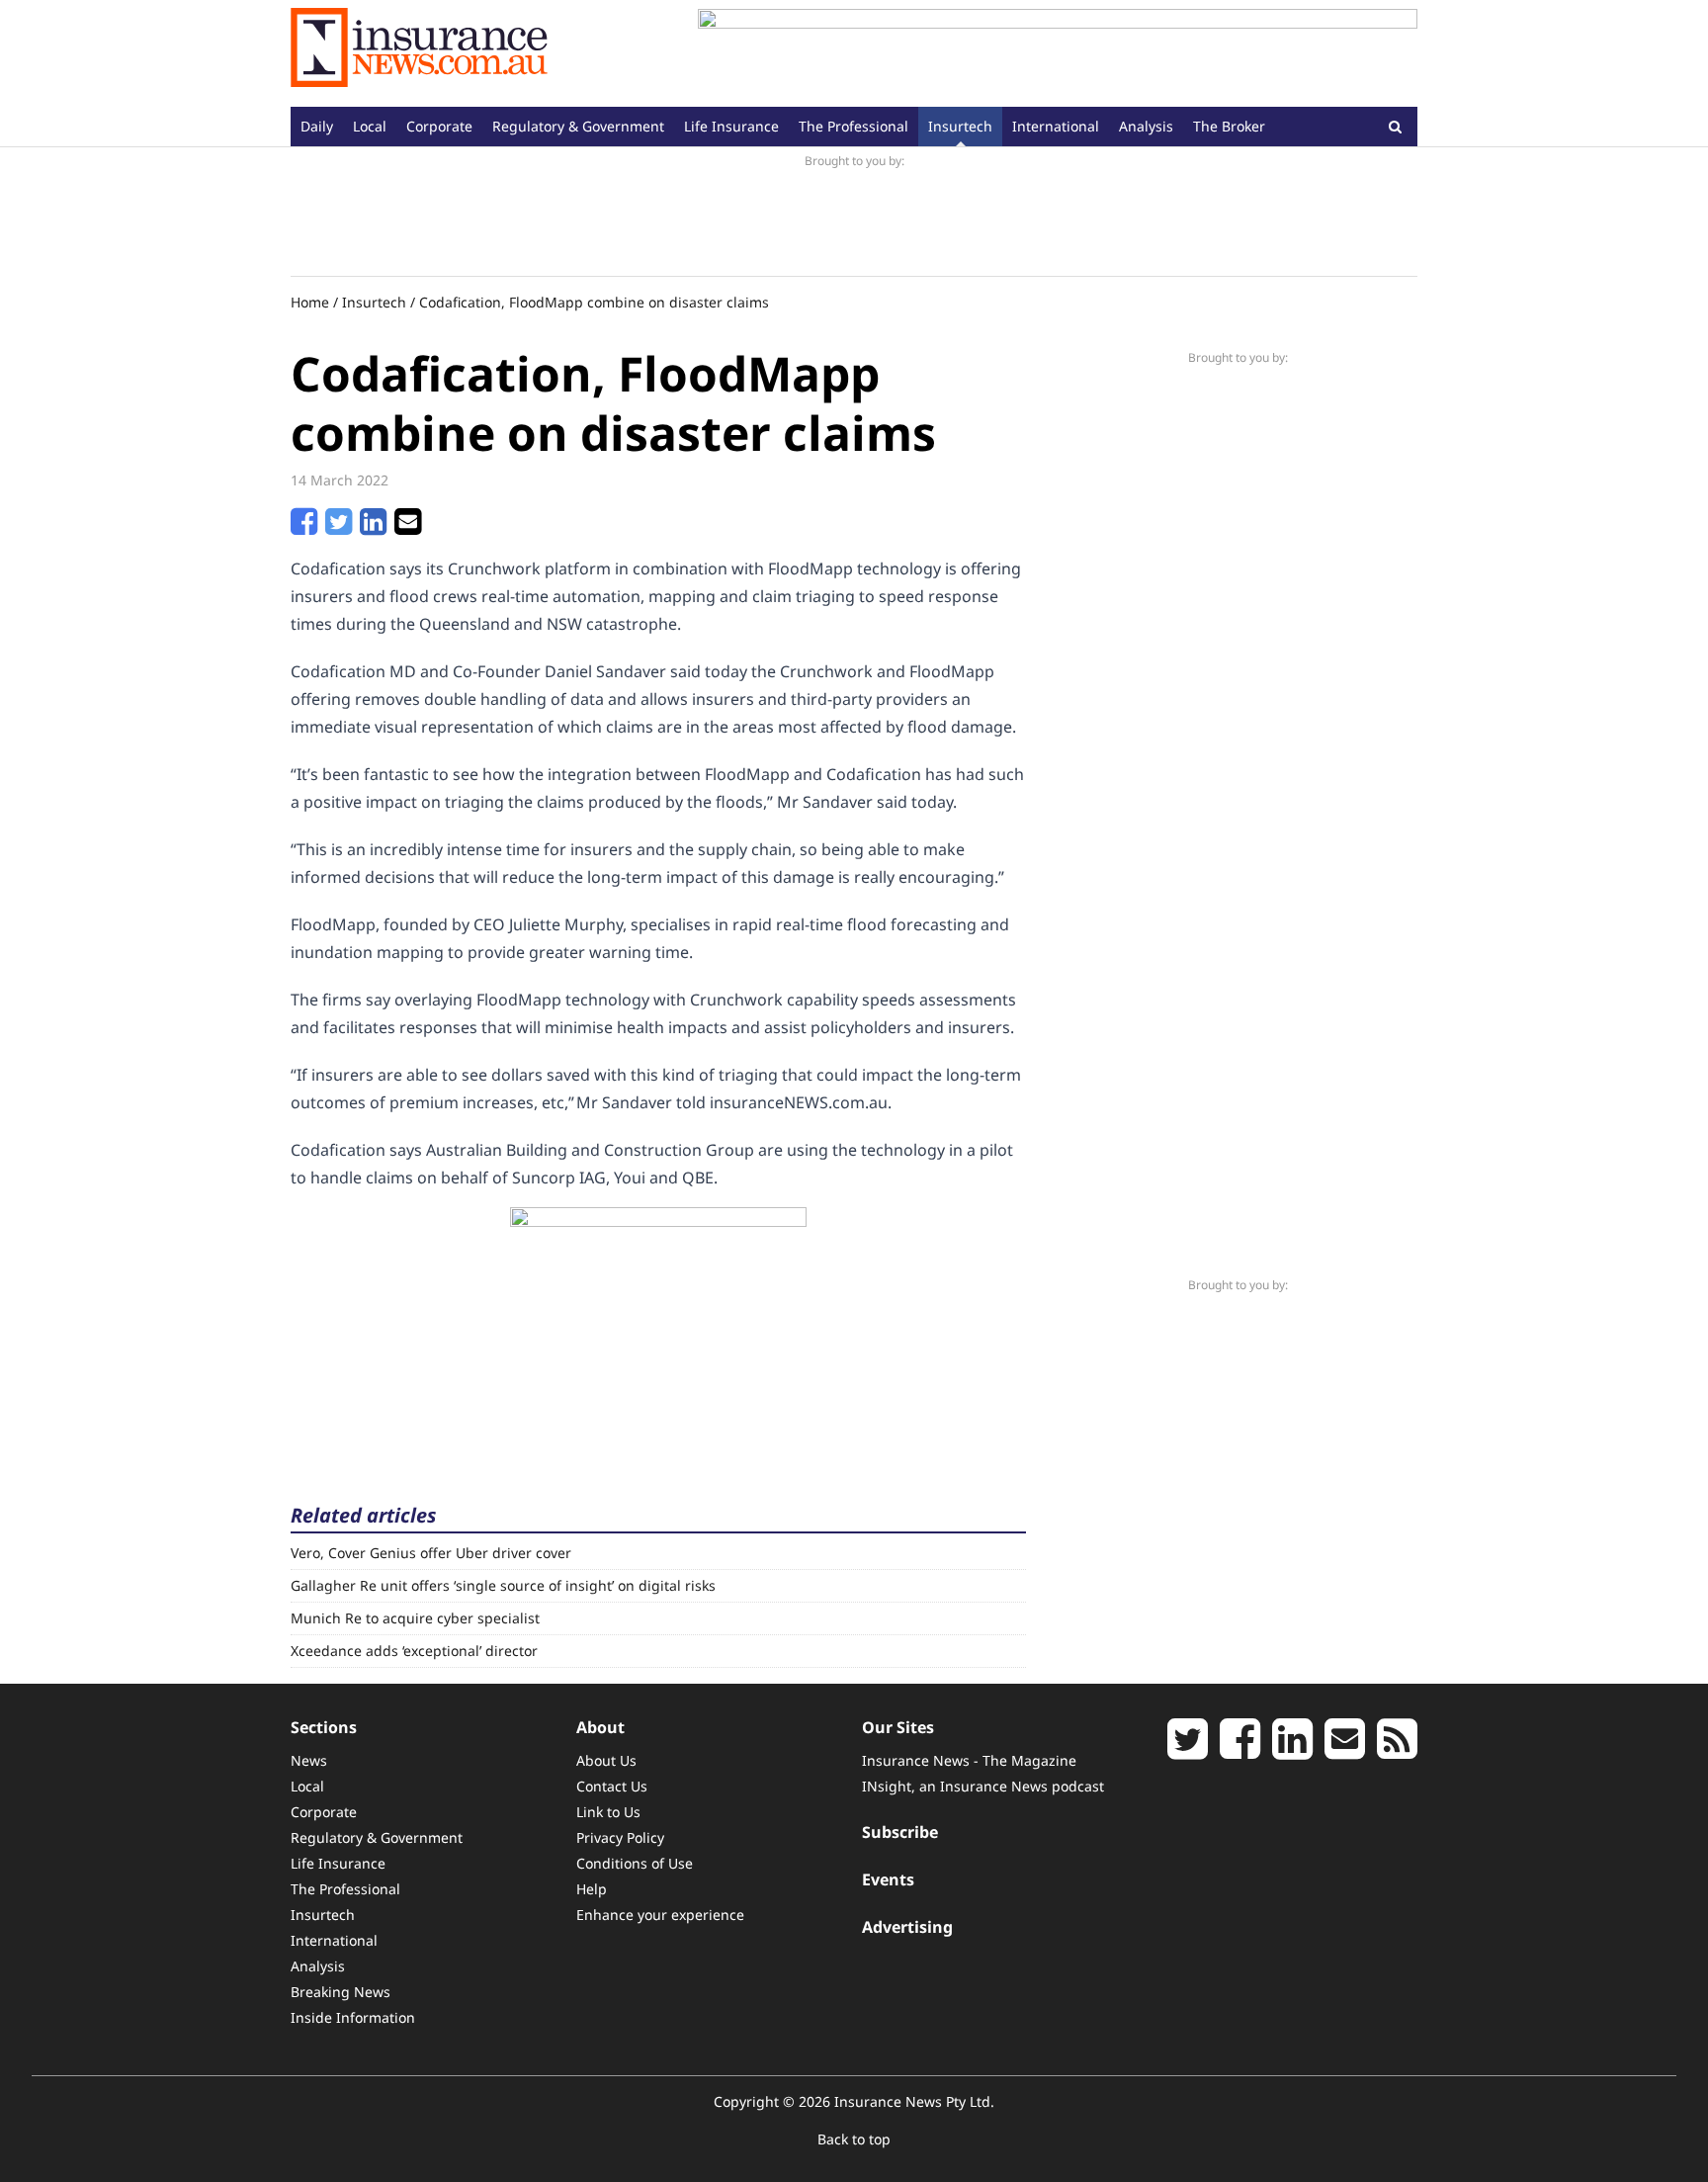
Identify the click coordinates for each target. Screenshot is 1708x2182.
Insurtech (960, 126)
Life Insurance (731, 126)
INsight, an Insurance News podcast (983, 1786)
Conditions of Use (635, 1863)
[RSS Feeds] (1397, 1750)
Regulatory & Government (578, 126)
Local (370, 126)
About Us (606, 1760)
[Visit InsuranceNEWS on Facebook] (1240, 1750)
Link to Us (608, 1812)
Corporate (439, 126)
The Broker (1229, 126)
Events (888, 1879)
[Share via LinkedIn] (373, 527)
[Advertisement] (1058, 53)
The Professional (854, 126)
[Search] (1395, 126)
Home (310, 302)
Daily (317, 126)
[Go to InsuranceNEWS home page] (419, 53)
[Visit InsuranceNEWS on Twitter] (1188, 1750)
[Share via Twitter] (339, 527)
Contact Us (612, 1786)
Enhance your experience (660, 1915)
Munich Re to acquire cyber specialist (415, 1618)
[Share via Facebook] (304, 527)
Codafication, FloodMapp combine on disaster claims (594, 302)
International (1056, 126)
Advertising (907, 1927)
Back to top (854, 2139)
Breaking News (341, 1992)
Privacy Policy (620, 1837)
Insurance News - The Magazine (969, 1760)
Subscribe (900, 1832)
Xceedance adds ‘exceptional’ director (414, 1651)
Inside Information (353, 2017)
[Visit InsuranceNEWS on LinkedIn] (1292, 1750)
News (309, 1760)
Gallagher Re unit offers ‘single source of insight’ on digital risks (503, 1585)
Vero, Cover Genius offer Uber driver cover (431, 1553)
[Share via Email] (408, 527)
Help (592, 1889)
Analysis (1146, 126)
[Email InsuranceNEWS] (1345, 1750)
